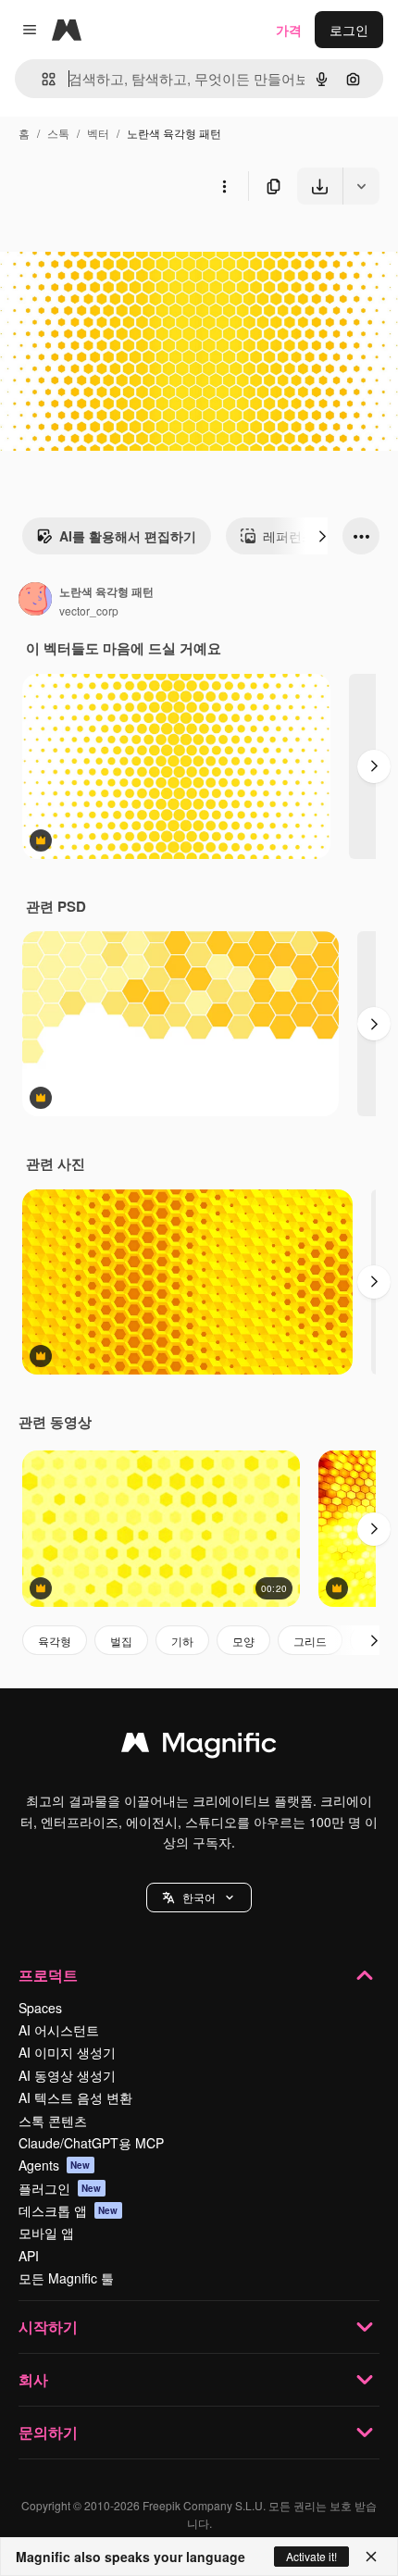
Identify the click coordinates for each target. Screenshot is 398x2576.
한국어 (199, 1897)
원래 (106, 248)
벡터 (98, 133)
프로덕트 (48, 1975)
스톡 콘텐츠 (53, 2121)
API (29, 2256)
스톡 (58, 133)
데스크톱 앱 (68, 2210)
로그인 (349, 30)
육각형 (55, 1641)
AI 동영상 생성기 (67, 2075)
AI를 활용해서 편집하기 (128, 536)
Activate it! (311, 2556)
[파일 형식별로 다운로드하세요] (361, 186)
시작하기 (48, 2327)
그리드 (310, 1641)
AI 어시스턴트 (59, 2030)
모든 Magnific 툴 (66, 2278)
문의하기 (48, 2432)
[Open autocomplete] (41, 79)
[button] (199, 1898)
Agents (55, 2165)
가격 (289, 30)
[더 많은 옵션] (224, 186)
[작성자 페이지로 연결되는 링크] (35, 601)
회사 (33, 2379)
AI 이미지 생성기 (67, 2052)
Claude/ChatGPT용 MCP (91, 2143)
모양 (243, 1641)
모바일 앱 (46, 2233)
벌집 (121, 1641)
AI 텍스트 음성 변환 (75, 2097)
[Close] (371, 2557)
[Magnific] (199, 1747)
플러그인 (60, 2188)
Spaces (40, 2008)
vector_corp (89, 610)
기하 (182, 1641)
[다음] (322, 536)
